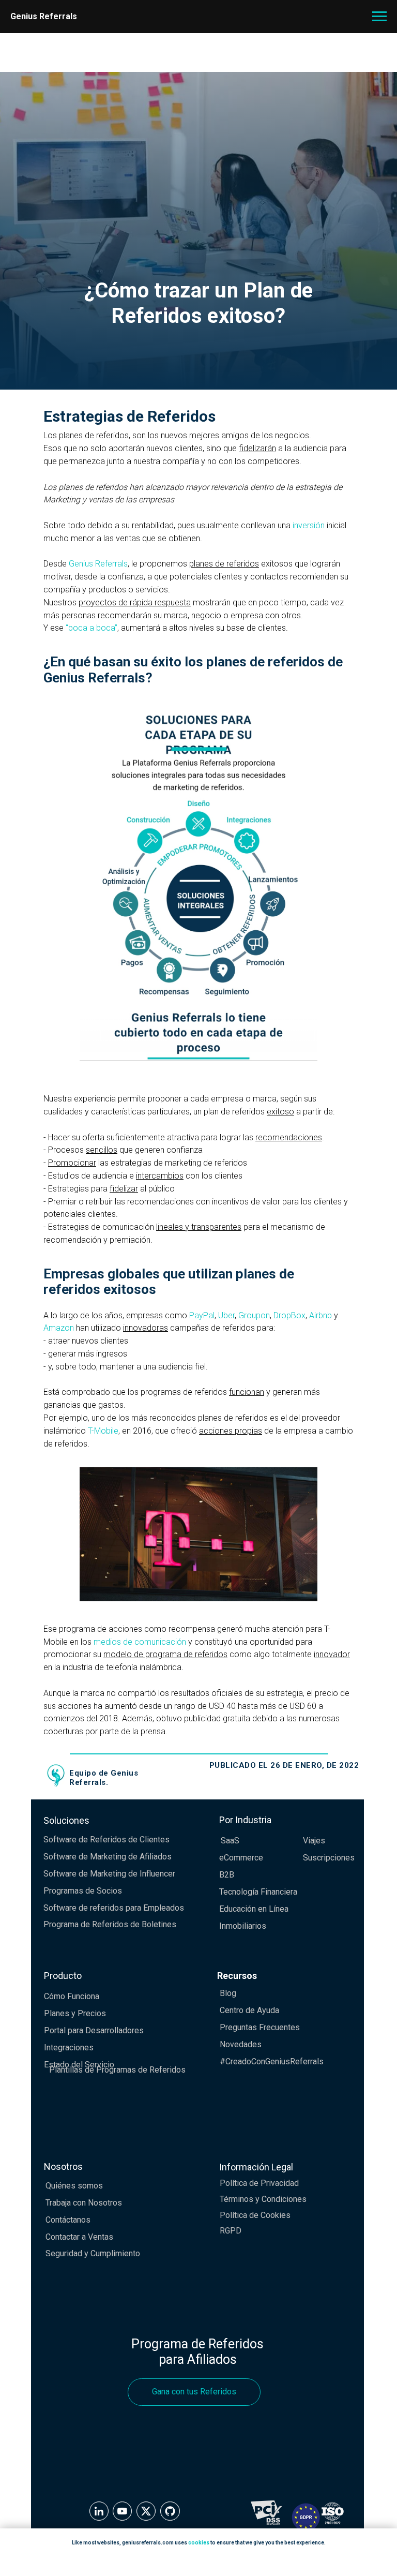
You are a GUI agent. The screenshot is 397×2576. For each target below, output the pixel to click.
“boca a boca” (91, 1856)
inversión (309, 1753)
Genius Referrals (98, 1791)
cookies (199, 2543)
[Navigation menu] (379, 17)
